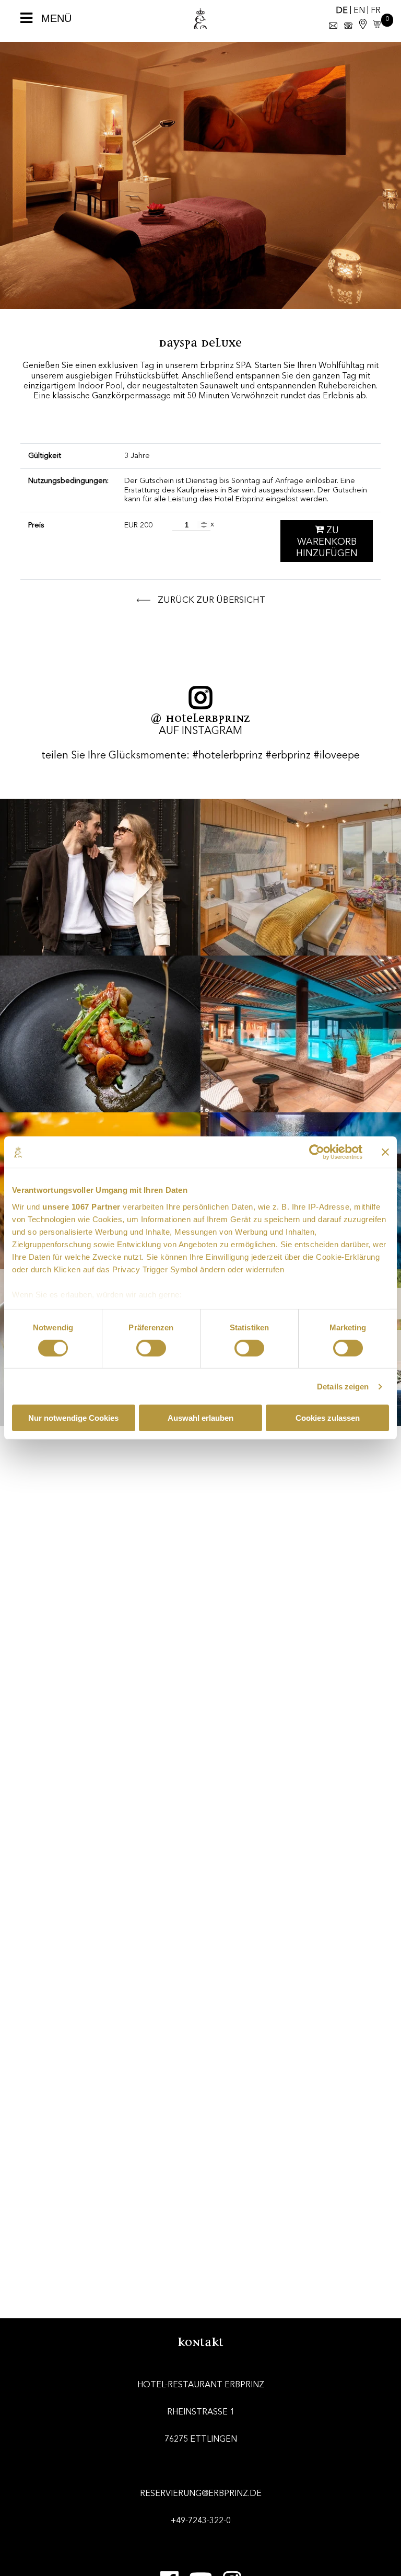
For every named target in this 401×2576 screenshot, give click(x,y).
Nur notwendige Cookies (73, 1418)
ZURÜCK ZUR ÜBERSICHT (210, 600)
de (342, 11)
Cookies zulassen (328, 1418)
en (359, 11)
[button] (375, 25)
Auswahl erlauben (200, 1418)
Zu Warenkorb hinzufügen (327, 542)
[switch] (151, 1348)
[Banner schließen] (385, 1152)
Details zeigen (343, 1387)
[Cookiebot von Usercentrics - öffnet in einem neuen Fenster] (317, 1152)
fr (376, 11)
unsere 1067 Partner (81, 1206)
